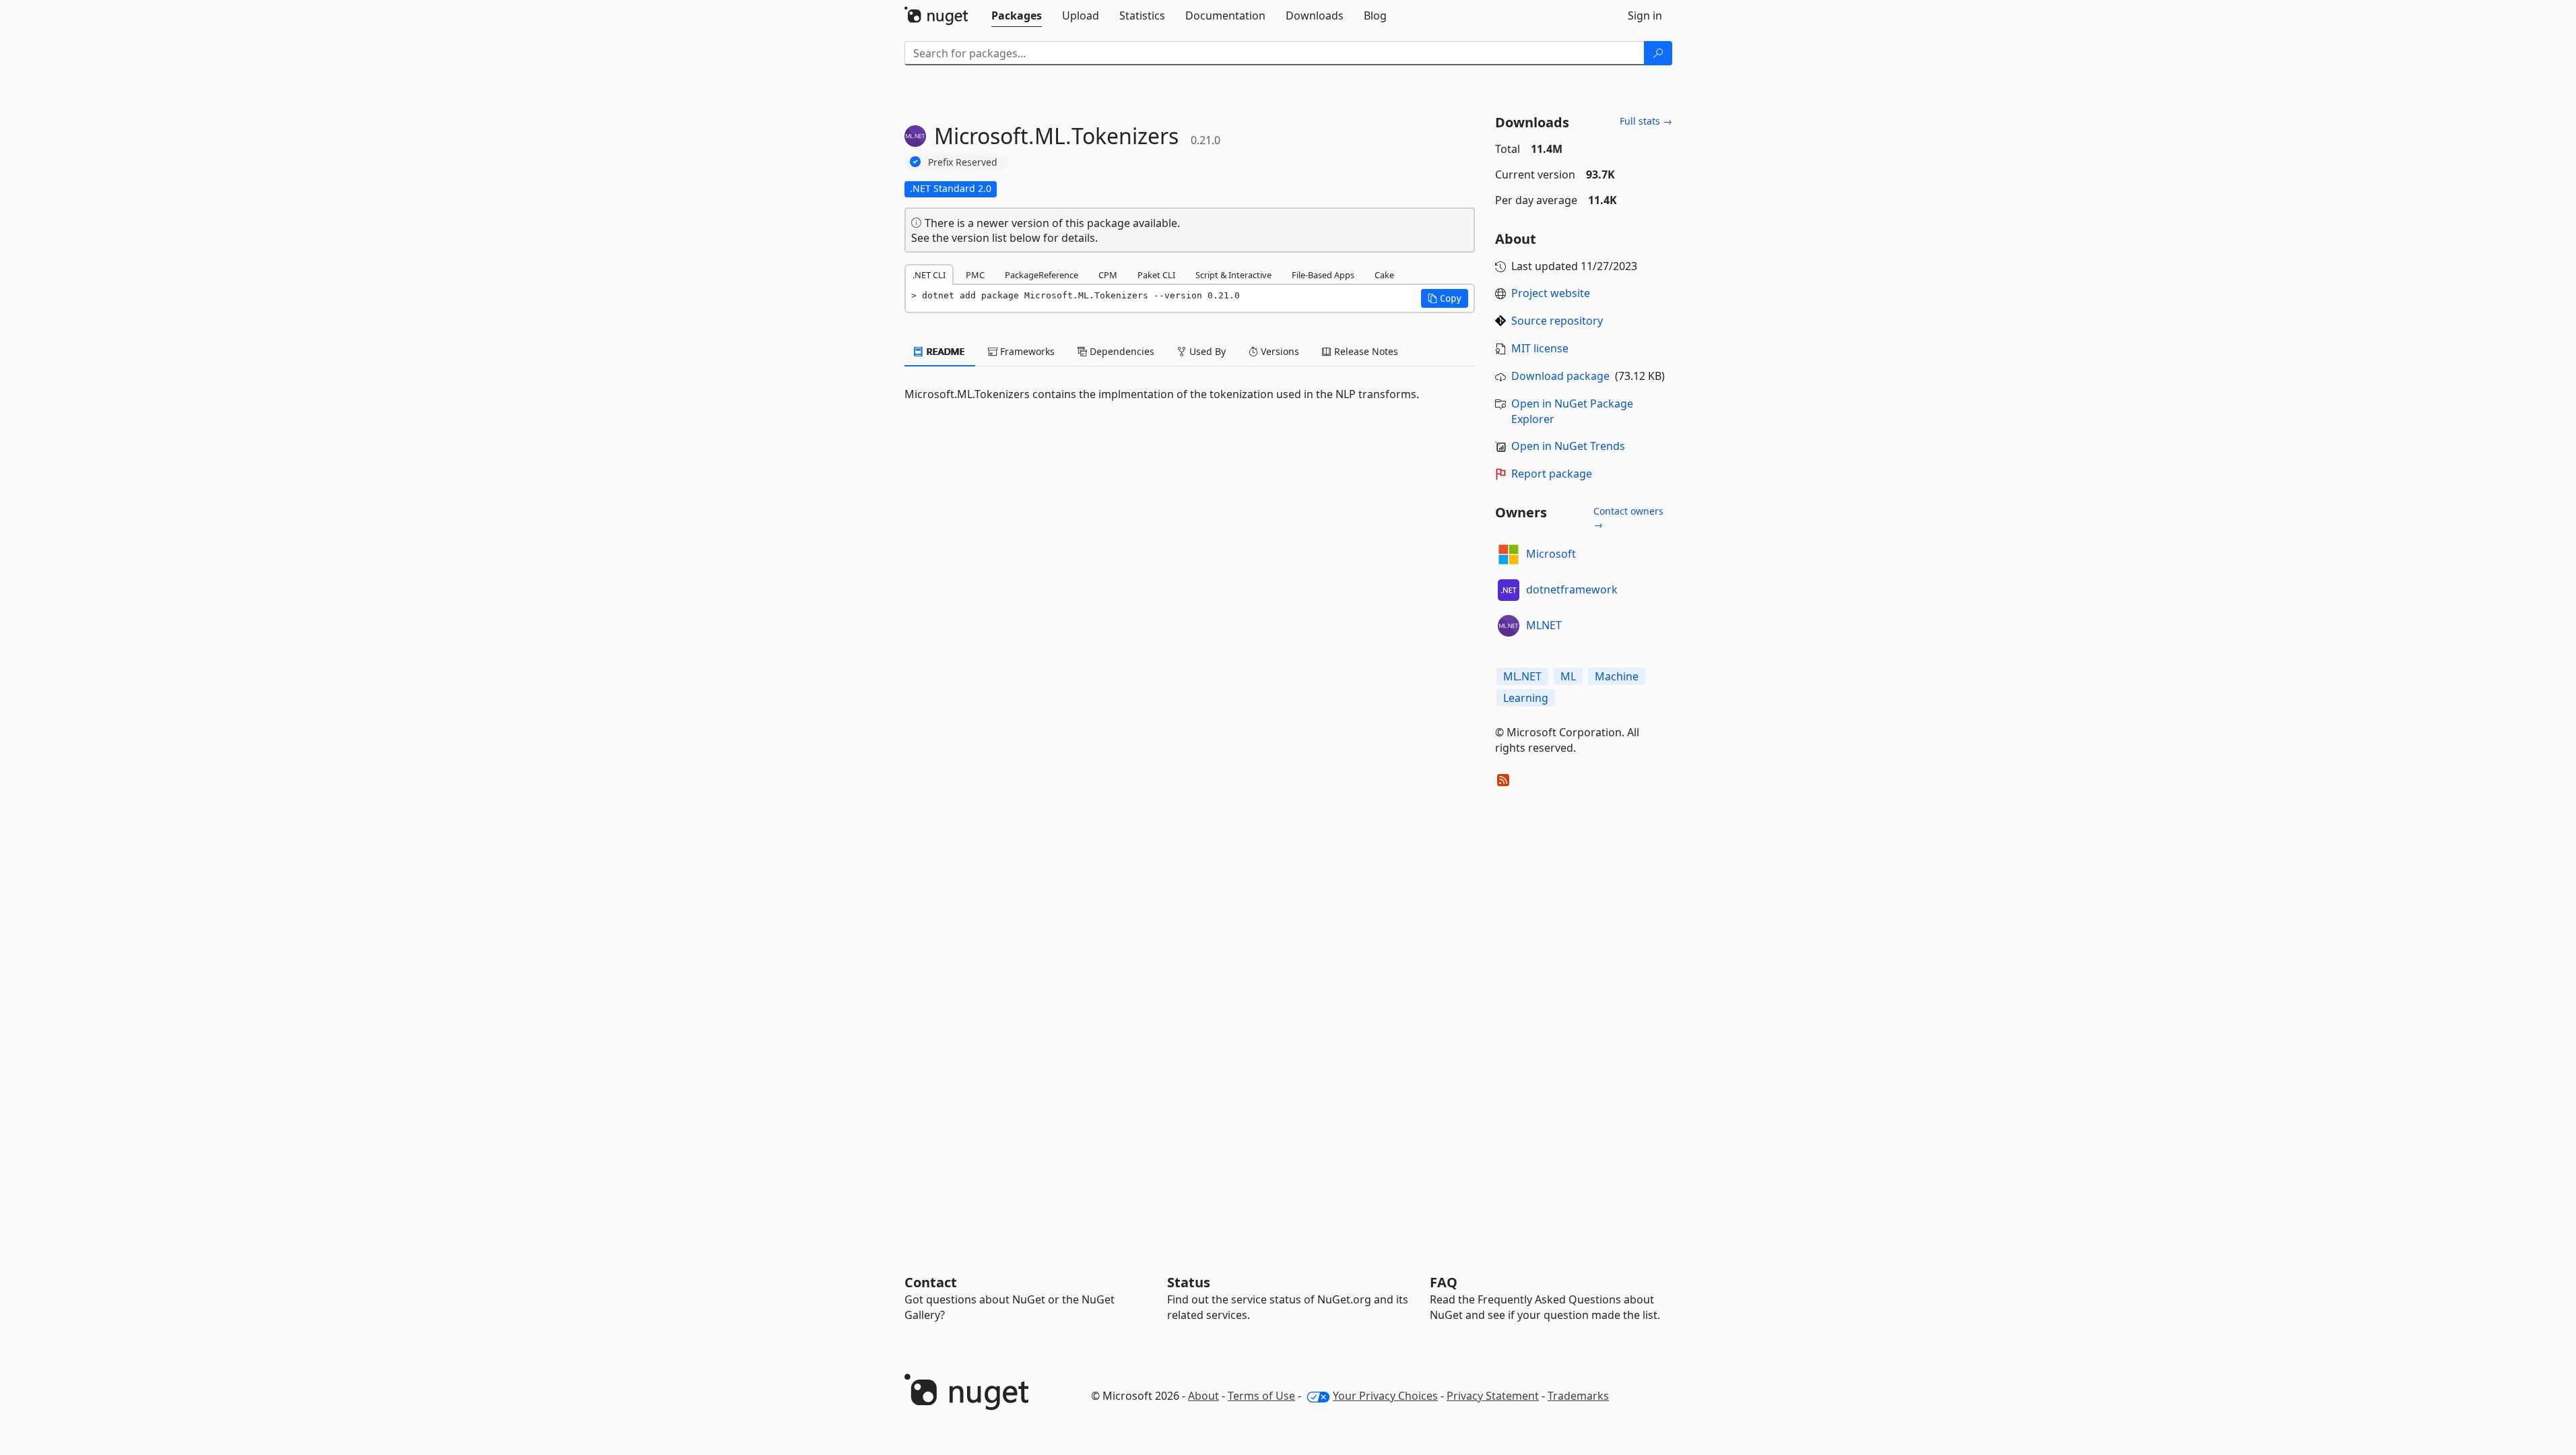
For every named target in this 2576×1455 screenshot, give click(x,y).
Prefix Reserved (963, 162)
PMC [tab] (975, 275)
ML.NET (1522, 676)
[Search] (1658, 53)
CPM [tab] (1108, 275)
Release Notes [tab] (1365, 351)
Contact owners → (1628, 518)
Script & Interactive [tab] (1233, 275)
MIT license (1540, 348)
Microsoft (1551, 554)
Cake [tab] (1384, 275)
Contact (931, 1282)
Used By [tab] (1206, 351)
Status (1189, 1282)
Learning (1526, 698)
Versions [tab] (1279, 351)
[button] (1445, 298)
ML (1568, 676)
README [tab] (945, 351)
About (1203, 1396)
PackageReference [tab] (1042, 275)
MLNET (1544, 625)
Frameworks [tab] (1026, 351)
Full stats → (1646, 121)
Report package (1552, 474)
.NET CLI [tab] (929, 275)
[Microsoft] (1509, 554)
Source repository (1557, 321)
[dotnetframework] (1509, 590)
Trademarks (1578, 1396)
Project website (1551, 293)
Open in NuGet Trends (1568, 446)
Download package (1560, 376)
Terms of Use (1261, 1396)
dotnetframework (1572, 589)
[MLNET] (1509, 626)
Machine (1617, 676)
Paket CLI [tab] (1156, 275)
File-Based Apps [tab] (1323, 275)
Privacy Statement (1493, 1396)
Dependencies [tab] (1121, 351)
